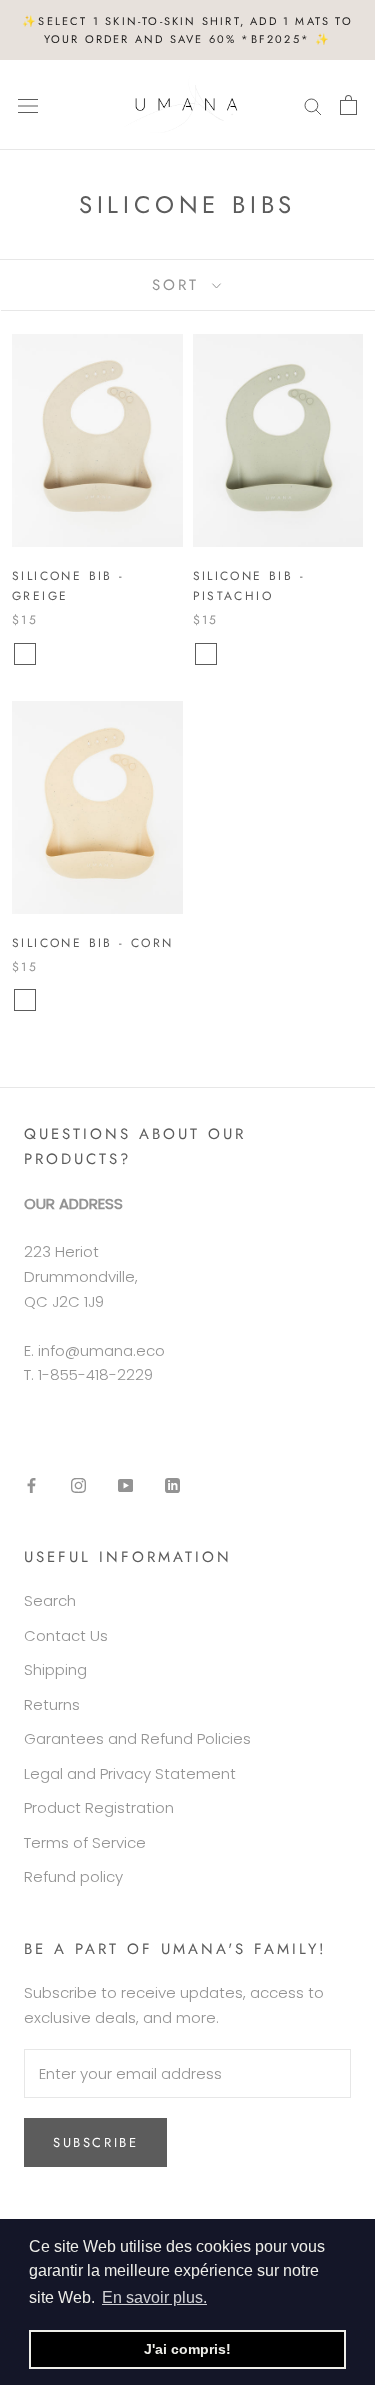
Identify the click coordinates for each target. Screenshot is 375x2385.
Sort (179, 285)
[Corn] (25, 1000)
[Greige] (25, 654)
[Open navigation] (28, 105)
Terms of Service (85, 1842)
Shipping (55, 1669)
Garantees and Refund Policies (137, 1738)
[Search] (313, 104)
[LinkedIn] (172, 1485)
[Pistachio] (206, 654)
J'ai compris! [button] (187, 2349)
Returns (52, 1704)
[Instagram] (78, 1485)
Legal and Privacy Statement (130, 1773)
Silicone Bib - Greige (68, 586)
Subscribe (95, 2142)
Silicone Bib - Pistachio (249, 586)
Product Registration (99, 1807)
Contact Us (66, 1635)
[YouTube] (125, 1485)
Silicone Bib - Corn (93, 943)
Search (50, 1600)
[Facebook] (31, 1485)
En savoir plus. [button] (154, 2297)
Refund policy (73, 1876)
